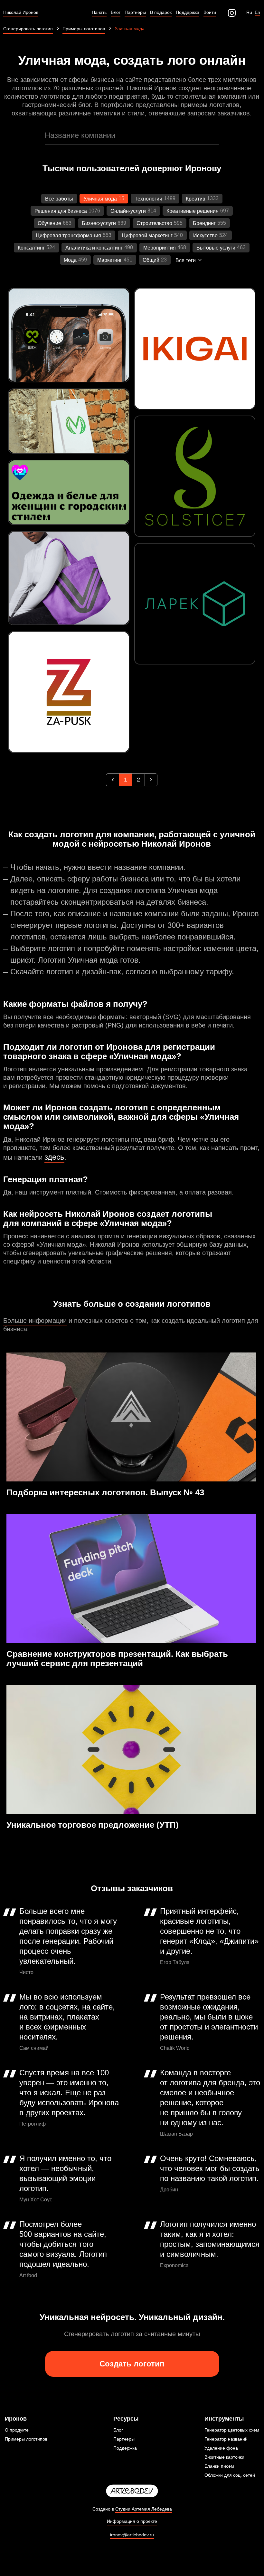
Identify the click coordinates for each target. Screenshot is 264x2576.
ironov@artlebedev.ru (132, 2535)
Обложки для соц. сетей (230, 2475)
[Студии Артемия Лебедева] (132, 2491)
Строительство (154, 223)
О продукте (17, 2430)
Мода (70, 260)
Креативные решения (193, 211)
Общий (151, 260)
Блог (118, 2430)
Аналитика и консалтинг (94, 248)
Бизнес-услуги (99, 223)
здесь (54, 1157)
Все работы (59, 199)
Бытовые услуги (216, 248)
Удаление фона (221, 2448)
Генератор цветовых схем (232, 2430)
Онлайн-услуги (128, 211)
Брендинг (204, 223)
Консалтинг (31, 248)
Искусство (205, 236)
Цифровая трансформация (68, 236)
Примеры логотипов (26, 2439)
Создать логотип (132, 2364)
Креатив (196, 199)
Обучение (49, 223)
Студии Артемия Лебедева (144, 2509)
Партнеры (124, 2439)
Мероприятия (160, 248)
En (257, 12)
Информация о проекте (132, 2521)
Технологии (148, 199)
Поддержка (125, 2448)
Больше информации (35, 1321)
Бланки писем (219, 2466)
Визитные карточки (224, 2457)
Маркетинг (110, 260)
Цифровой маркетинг (147, 236)
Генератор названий (226, 2439)
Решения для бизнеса (61, 211)
